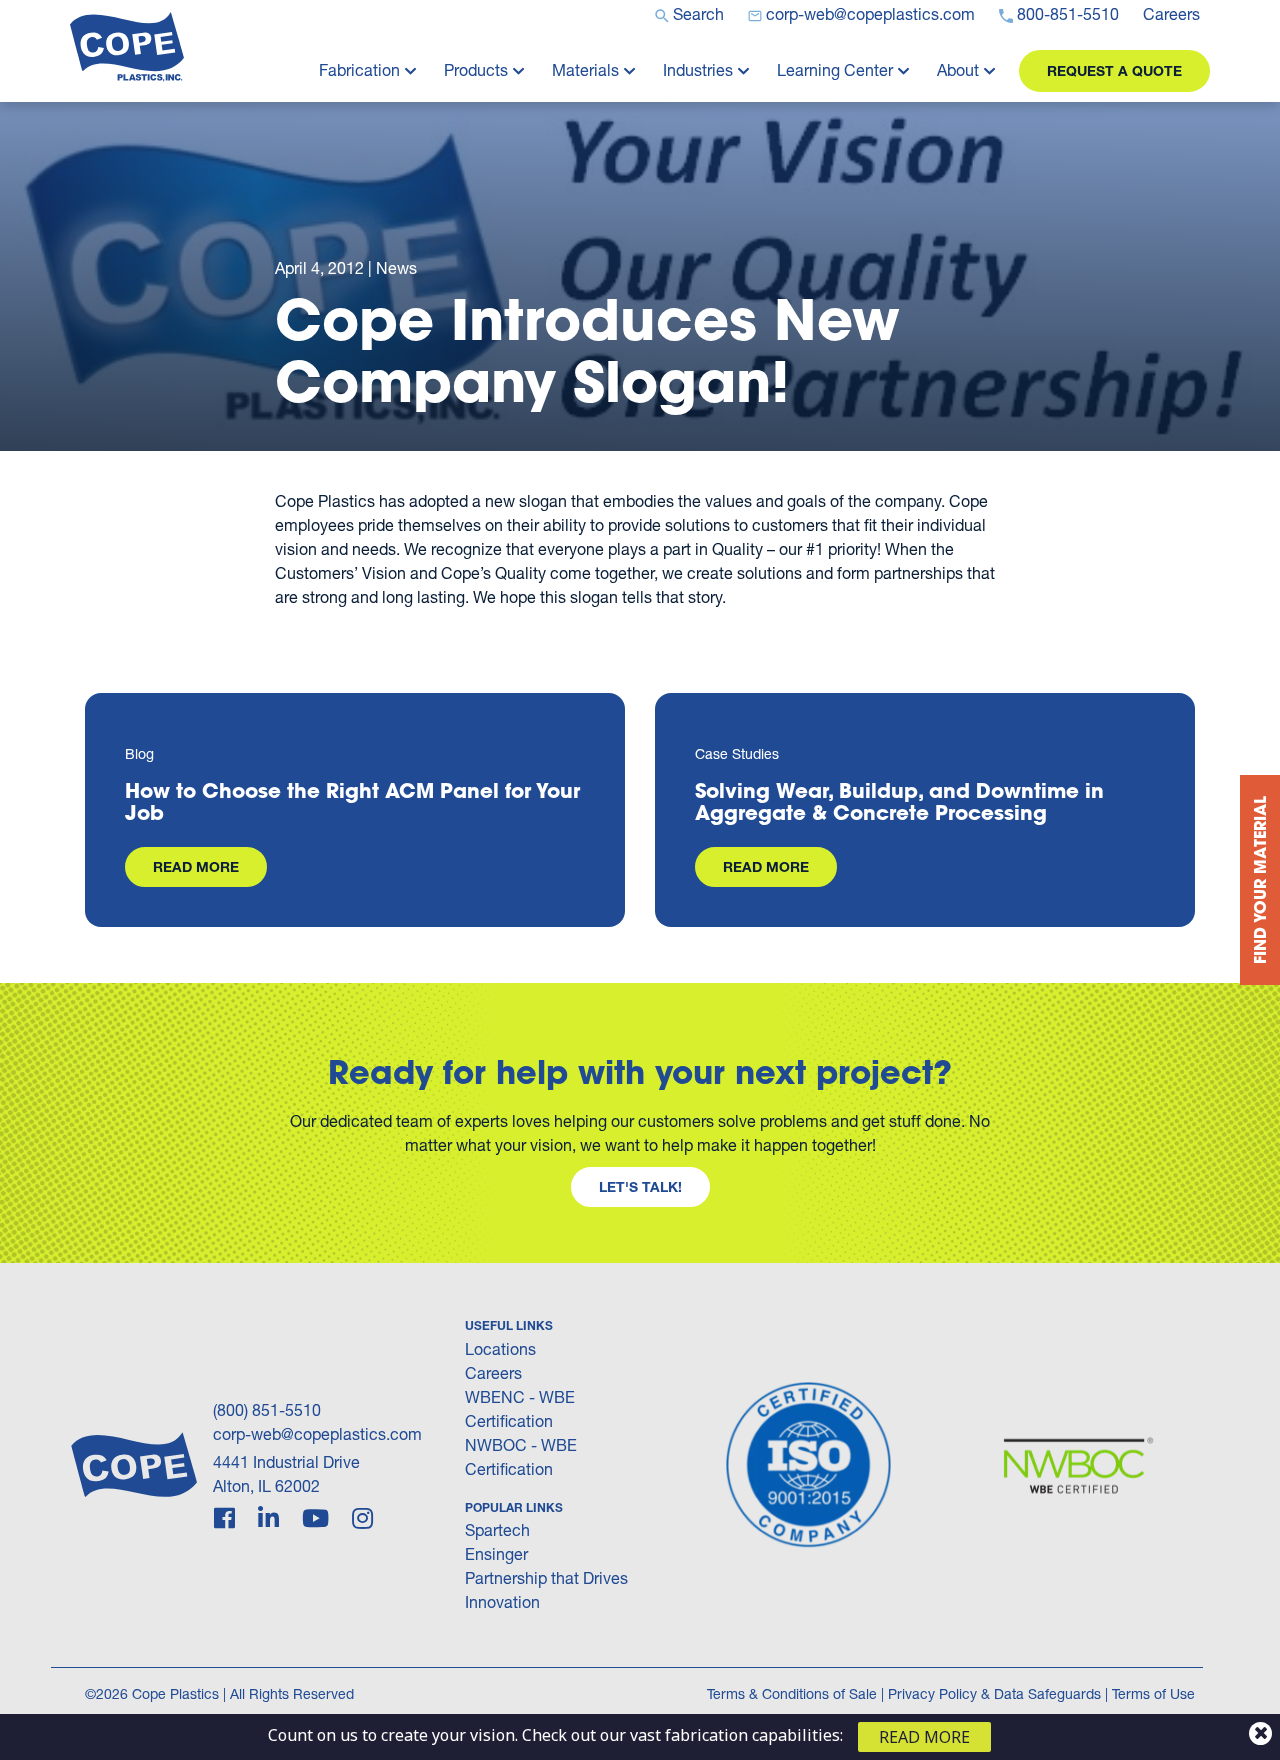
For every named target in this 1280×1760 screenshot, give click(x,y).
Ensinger (496, 1553)
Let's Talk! (640, 1186)
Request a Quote (1114, 70)
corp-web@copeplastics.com (317, 1433)
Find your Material (1259, 880)
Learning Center (835, 69)
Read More (196, 866)
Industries (698, 69)
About (958, 69)
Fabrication (359, 69)
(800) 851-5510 (267, 1409)
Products (476, 69)
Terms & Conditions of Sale (792, 1693)
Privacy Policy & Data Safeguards (994, 1693)
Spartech (497, 1529)
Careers (493, 1372)
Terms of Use (1153, 1693)
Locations (500, 1348)
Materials (585, 69)
